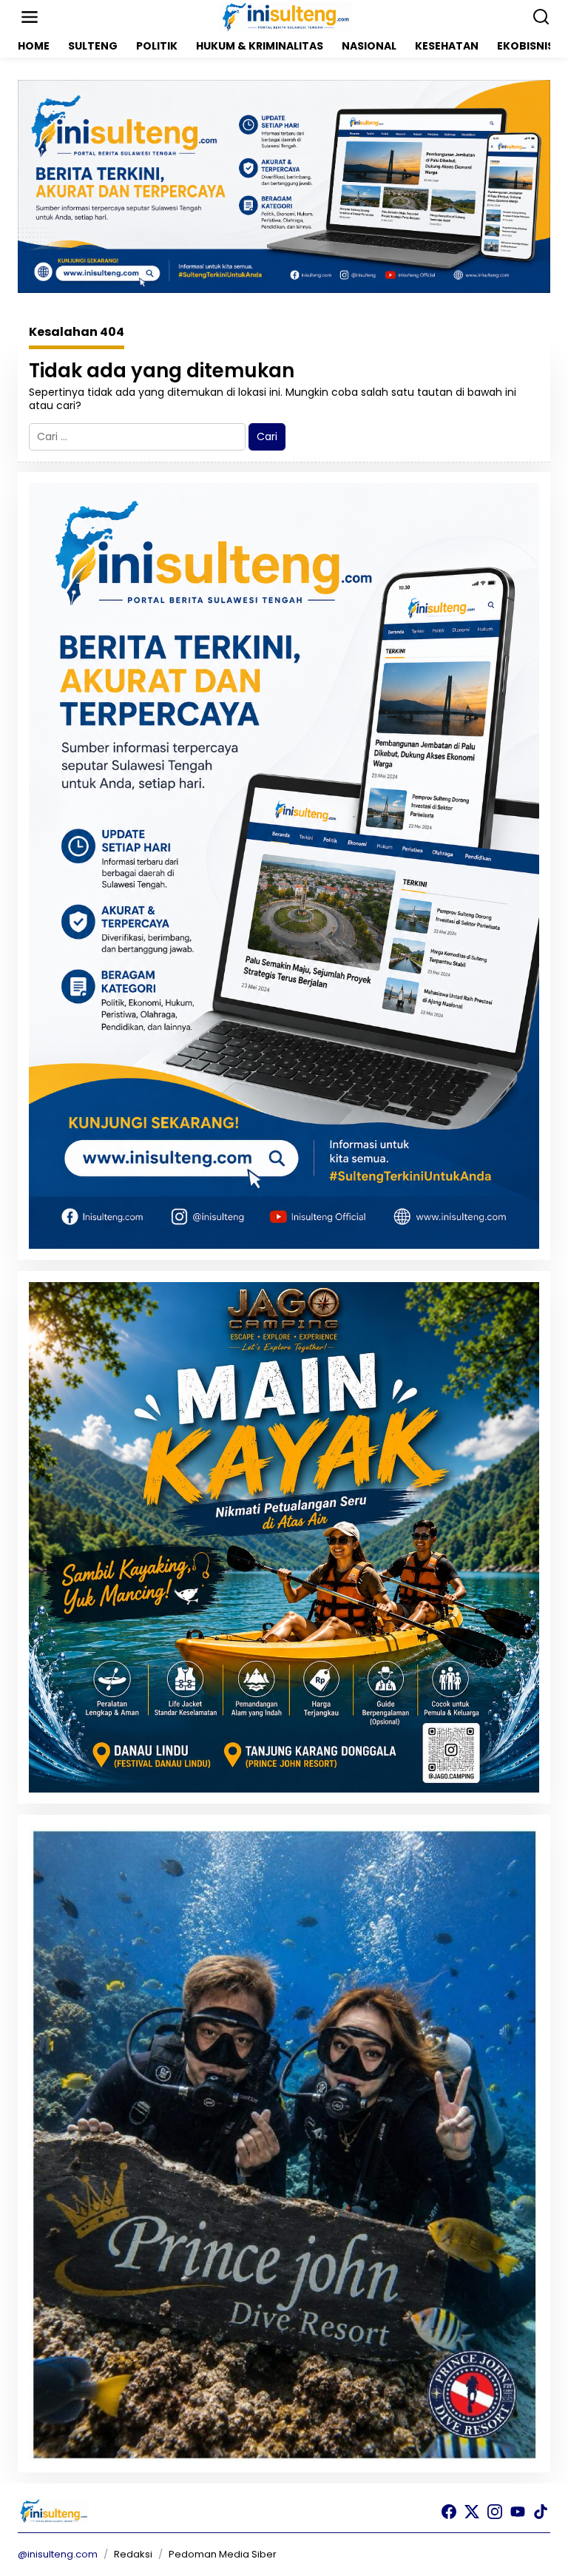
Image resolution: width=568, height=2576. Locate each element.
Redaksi (133, 2554)
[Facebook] (449, 2512)
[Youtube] (518, 2512)
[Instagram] (495, 2512)
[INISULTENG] (287, 16)
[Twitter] (472, 2512)
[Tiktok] (541, 2512)
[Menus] (30, 17)
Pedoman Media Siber (223, 2554)
